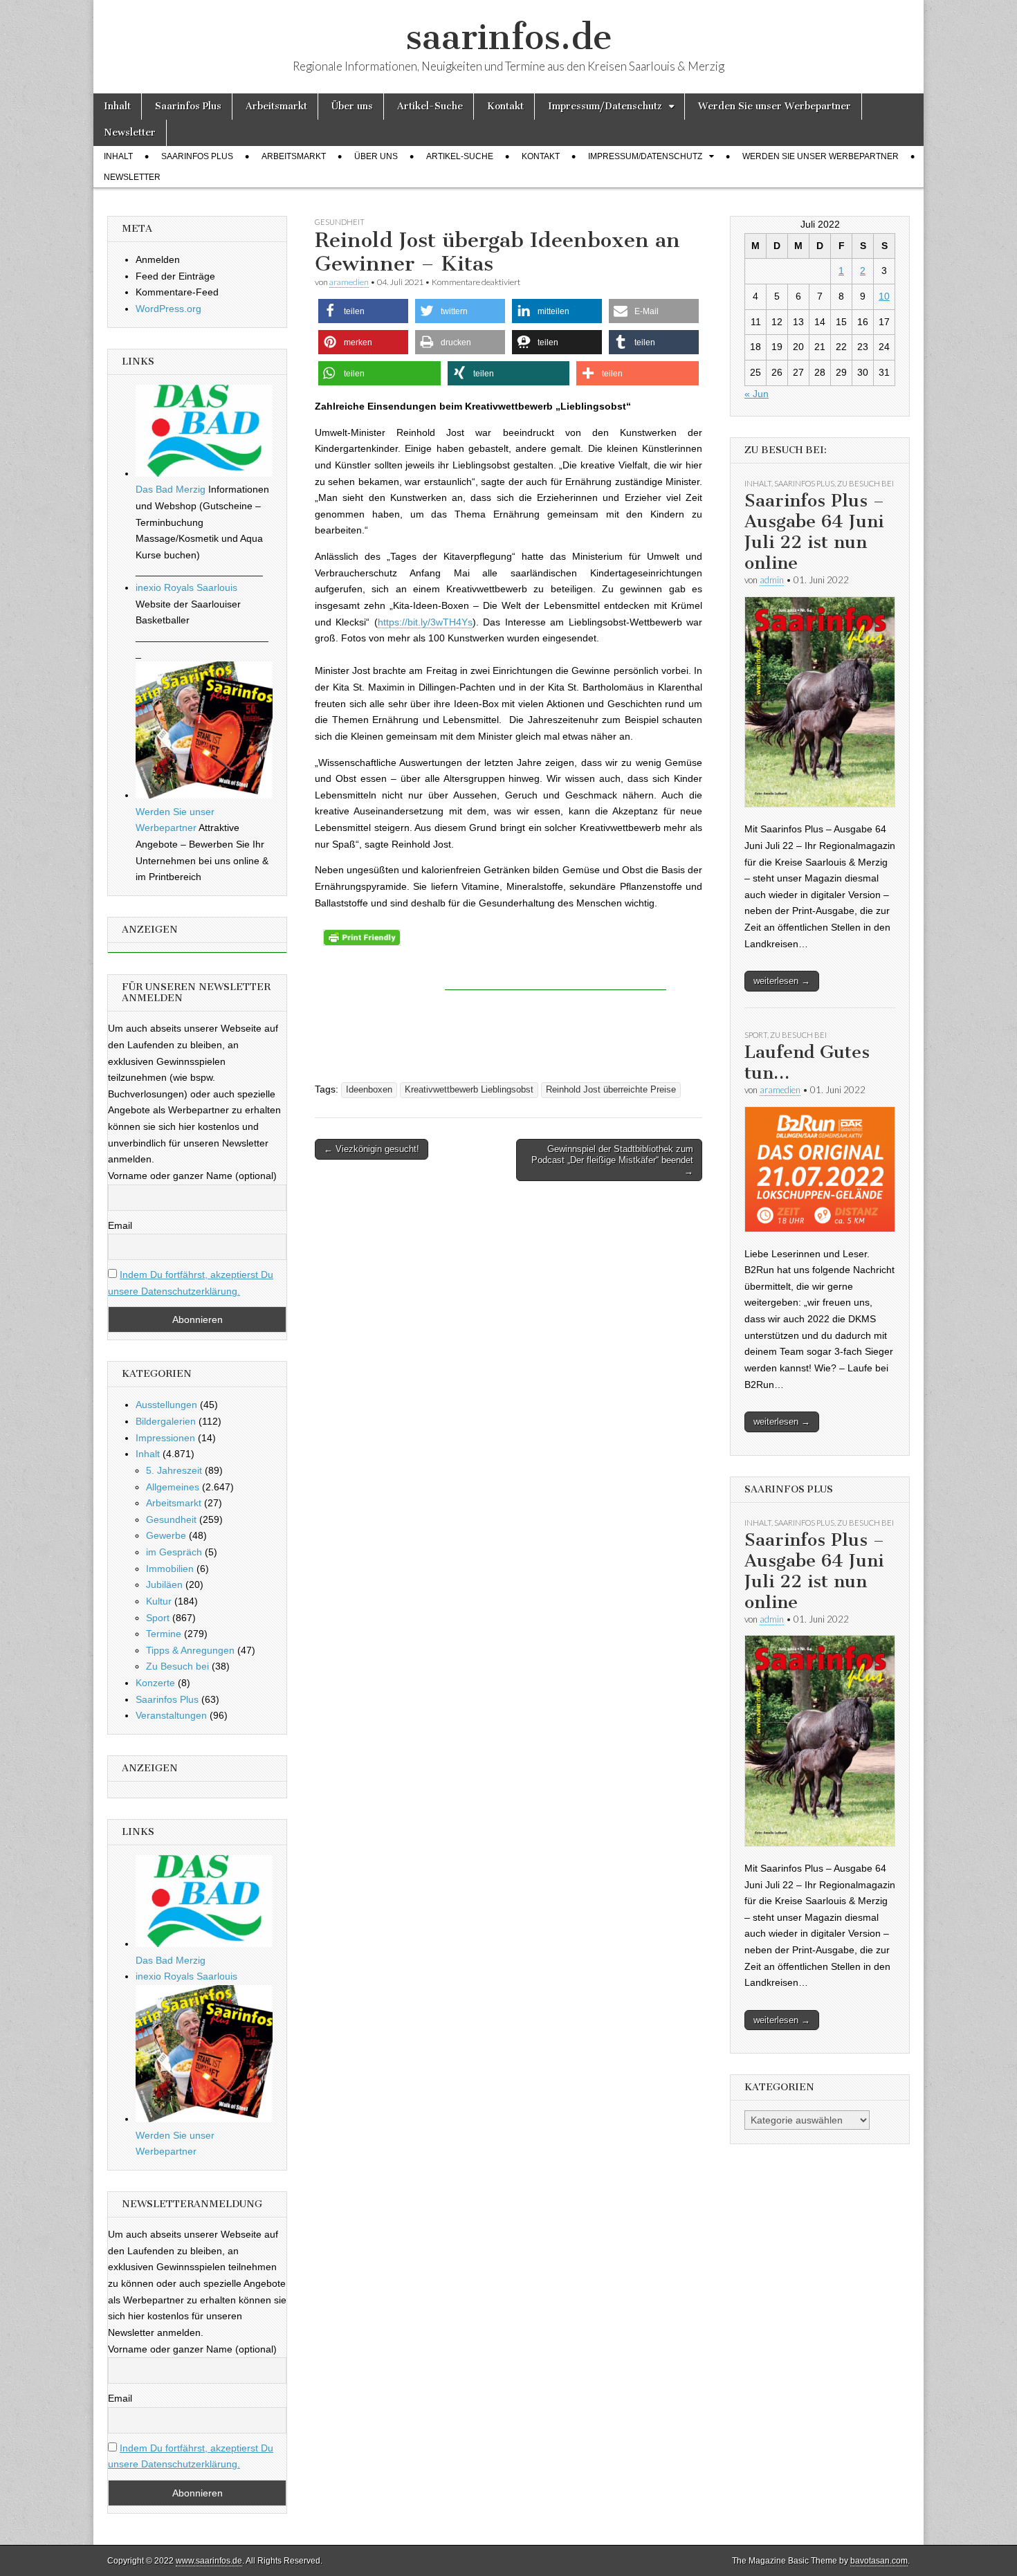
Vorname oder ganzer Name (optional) (192, 1176)
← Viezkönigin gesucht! (372, 1149)
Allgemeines (173, 1487)
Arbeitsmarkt (276, 106)
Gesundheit (340, 222)
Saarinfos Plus (188, 106)
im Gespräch (174, 1552)
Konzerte (155, 1683)
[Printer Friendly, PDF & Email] (362, 937)
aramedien (349, 282)
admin (772, 580)
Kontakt (505, 106)
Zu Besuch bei (177, 1666)
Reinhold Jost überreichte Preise (611, 1090)
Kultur (159, 1601)
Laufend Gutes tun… (807, 1062)
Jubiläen (164, 1584)
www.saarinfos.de (209, 2561)
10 (884, 296)
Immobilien (170, 1569)
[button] (363, 311)
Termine (164, 1634)
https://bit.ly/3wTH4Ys (425, 622)
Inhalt (117, 106)
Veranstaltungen (171, 1715)
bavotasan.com (879, 2561)
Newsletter (130, 133)
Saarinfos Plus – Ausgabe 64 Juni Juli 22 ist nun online (814, 532)
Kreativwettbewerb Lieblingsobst (469, 1090)
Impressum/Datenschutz (605, 106)
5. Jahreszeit (174, 1470)
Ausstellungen (166, 1405)
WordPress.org (168, 309)
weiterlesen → (782, 981)
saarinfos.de (509, 37)
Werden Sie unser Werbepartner (775, 106)
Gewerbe (166, 1535)
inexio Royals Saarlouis (186, 587)
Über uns (352, 106)
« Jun (757, 394)
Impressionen (165, 1438)
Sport (158, 1618)
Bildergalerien (166, 1421)
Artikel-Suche (430, 106)
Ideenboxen (369, 1090)
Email (120, 1225)
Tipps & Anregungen (190, 1650)
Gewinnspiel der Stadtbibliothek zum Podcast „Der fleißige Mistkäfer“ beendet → (612, 1160)
